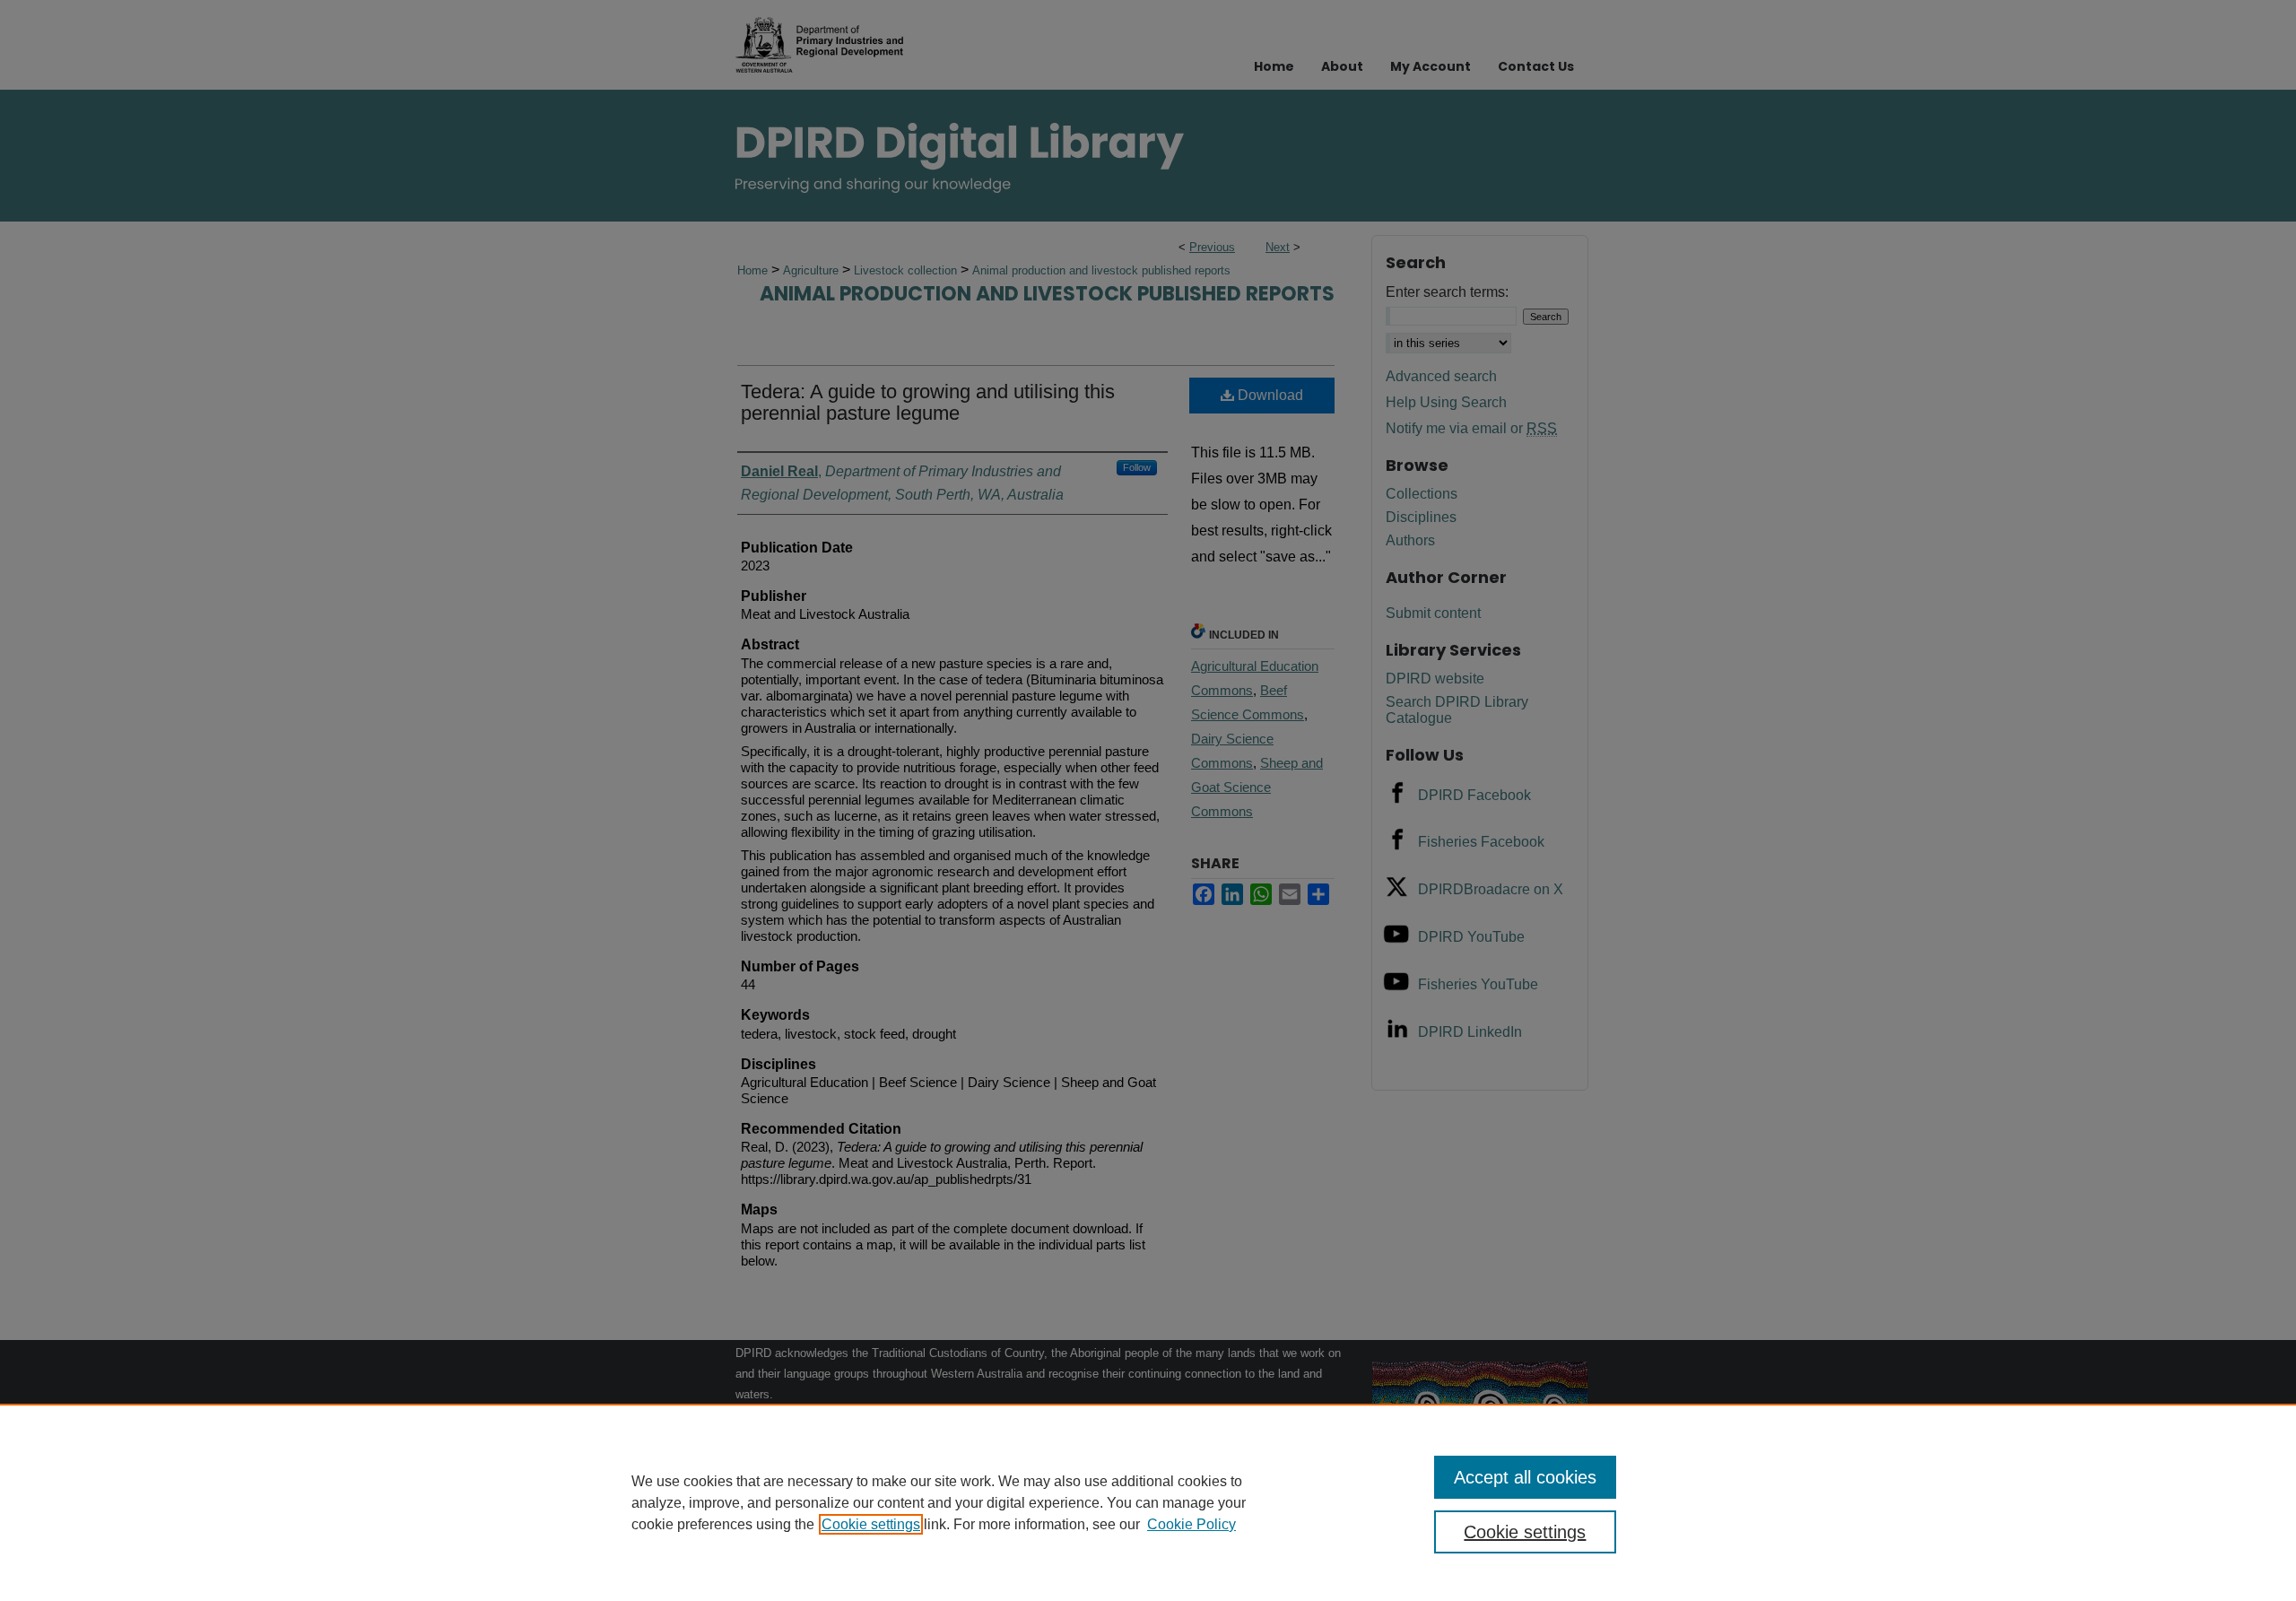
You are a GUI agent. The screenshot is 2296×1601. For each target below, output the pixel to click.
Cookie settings (871, 1524)
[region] (1148, 1502)
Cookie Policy (1191, 1524)
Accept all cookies (1525, 1477)
